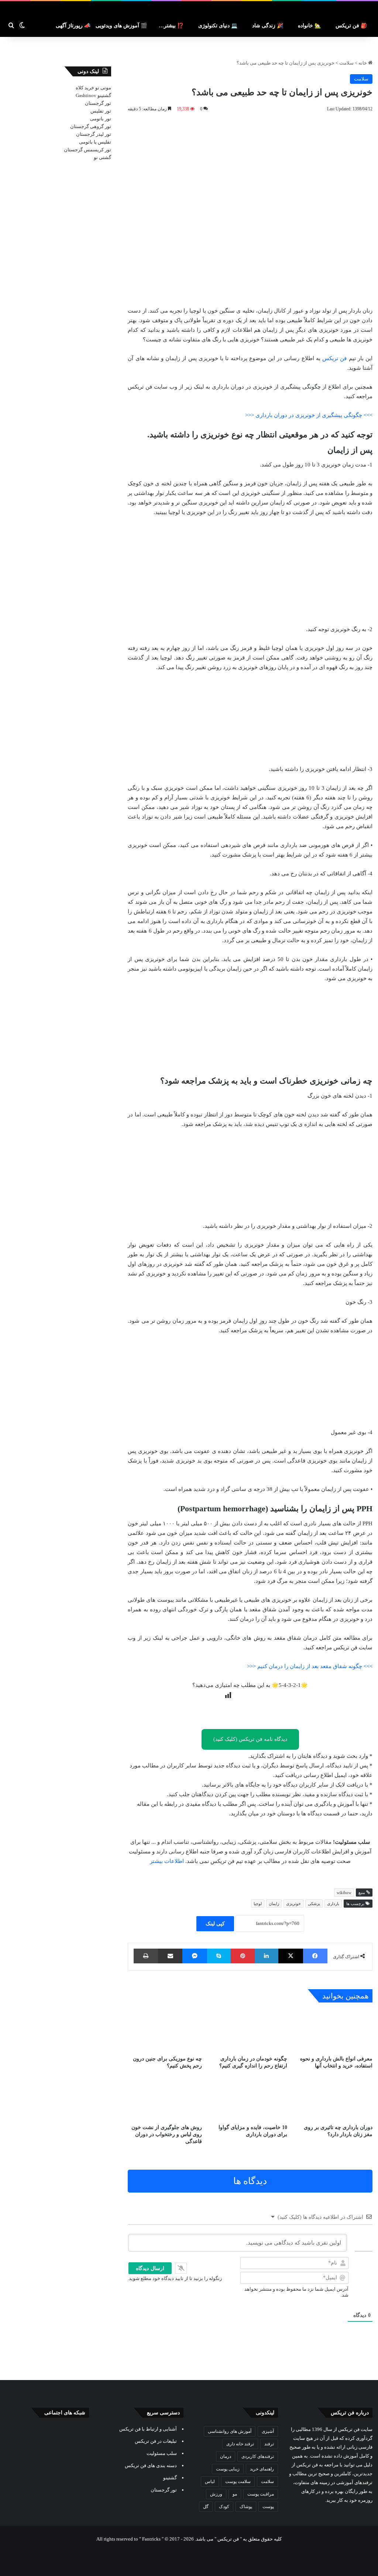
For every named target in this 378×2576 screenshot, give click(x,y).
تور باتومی (101, 119)
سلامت (346, 63)
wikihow (344, 1893)
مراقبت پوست (261, 2494)
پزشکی (314, 1904)
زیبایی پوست (228, 2469)
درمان (226, 2456)
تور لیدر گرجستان (94, 134)
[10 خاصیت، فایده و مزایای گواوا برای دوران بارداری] (250, 2099)
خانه (363, 63)
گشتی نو (102, 157)
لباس (210, 2482)
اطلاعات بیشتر (167, 1861)
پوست (268, 2507)
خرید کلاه (85, 88)
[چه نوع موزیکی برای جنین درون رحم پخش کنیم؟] (165, 2031)
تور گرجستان (98, 103)
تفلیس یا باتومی (95, 142)
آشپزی (268, 2431)
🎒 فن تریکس (351, 26)
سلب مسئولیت (162, 2453)
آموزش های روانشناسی (230, 2431)
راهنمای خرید (262, 2469)
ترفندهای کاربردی (258, 2456)
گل (206, 2507)
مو (235, 2494)
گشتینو (104, 95)
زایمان (274, 1904)
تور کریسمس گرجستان (87, 150)
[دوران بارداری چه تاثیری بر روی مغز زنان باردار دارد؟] (335, 2099)
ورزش (216, 2494)
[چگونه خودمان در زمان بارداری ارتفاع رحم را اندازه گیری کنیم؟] (250, 2031)
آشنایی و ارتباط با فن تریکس (148, 2429)
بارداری (333, 1904)
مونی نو (103, 88)
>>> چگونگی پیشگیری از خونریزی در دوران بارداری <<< (309, 415)
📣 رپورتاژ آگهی (73, 26)
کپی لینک (215, 1924)
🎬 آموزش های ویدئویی (121, 26)
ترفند (269, 2444)
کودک (224, 2507)
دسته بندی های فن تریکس (151, 2465)
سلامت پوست (238, 2482)
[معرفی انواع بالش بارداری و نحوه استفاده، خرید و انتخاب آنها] (335, 2031)
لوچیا (258, 1904)
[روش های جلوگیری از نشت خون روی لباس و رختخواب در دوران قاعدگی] (165, 2099)
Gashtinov (86, 95)
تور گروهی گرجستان (91, 126)
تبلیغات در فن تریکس (156, 2441)
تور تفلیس (101, 111)
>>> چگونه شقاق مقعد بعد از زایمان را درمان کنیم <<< (310, 1666)
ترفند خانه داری (240, 2444)
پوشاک (246, 2507)
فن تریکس (334, 358)
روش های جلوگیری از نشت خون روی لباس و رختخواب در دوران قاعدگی (167, 2134)
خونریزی (293, 1904)
